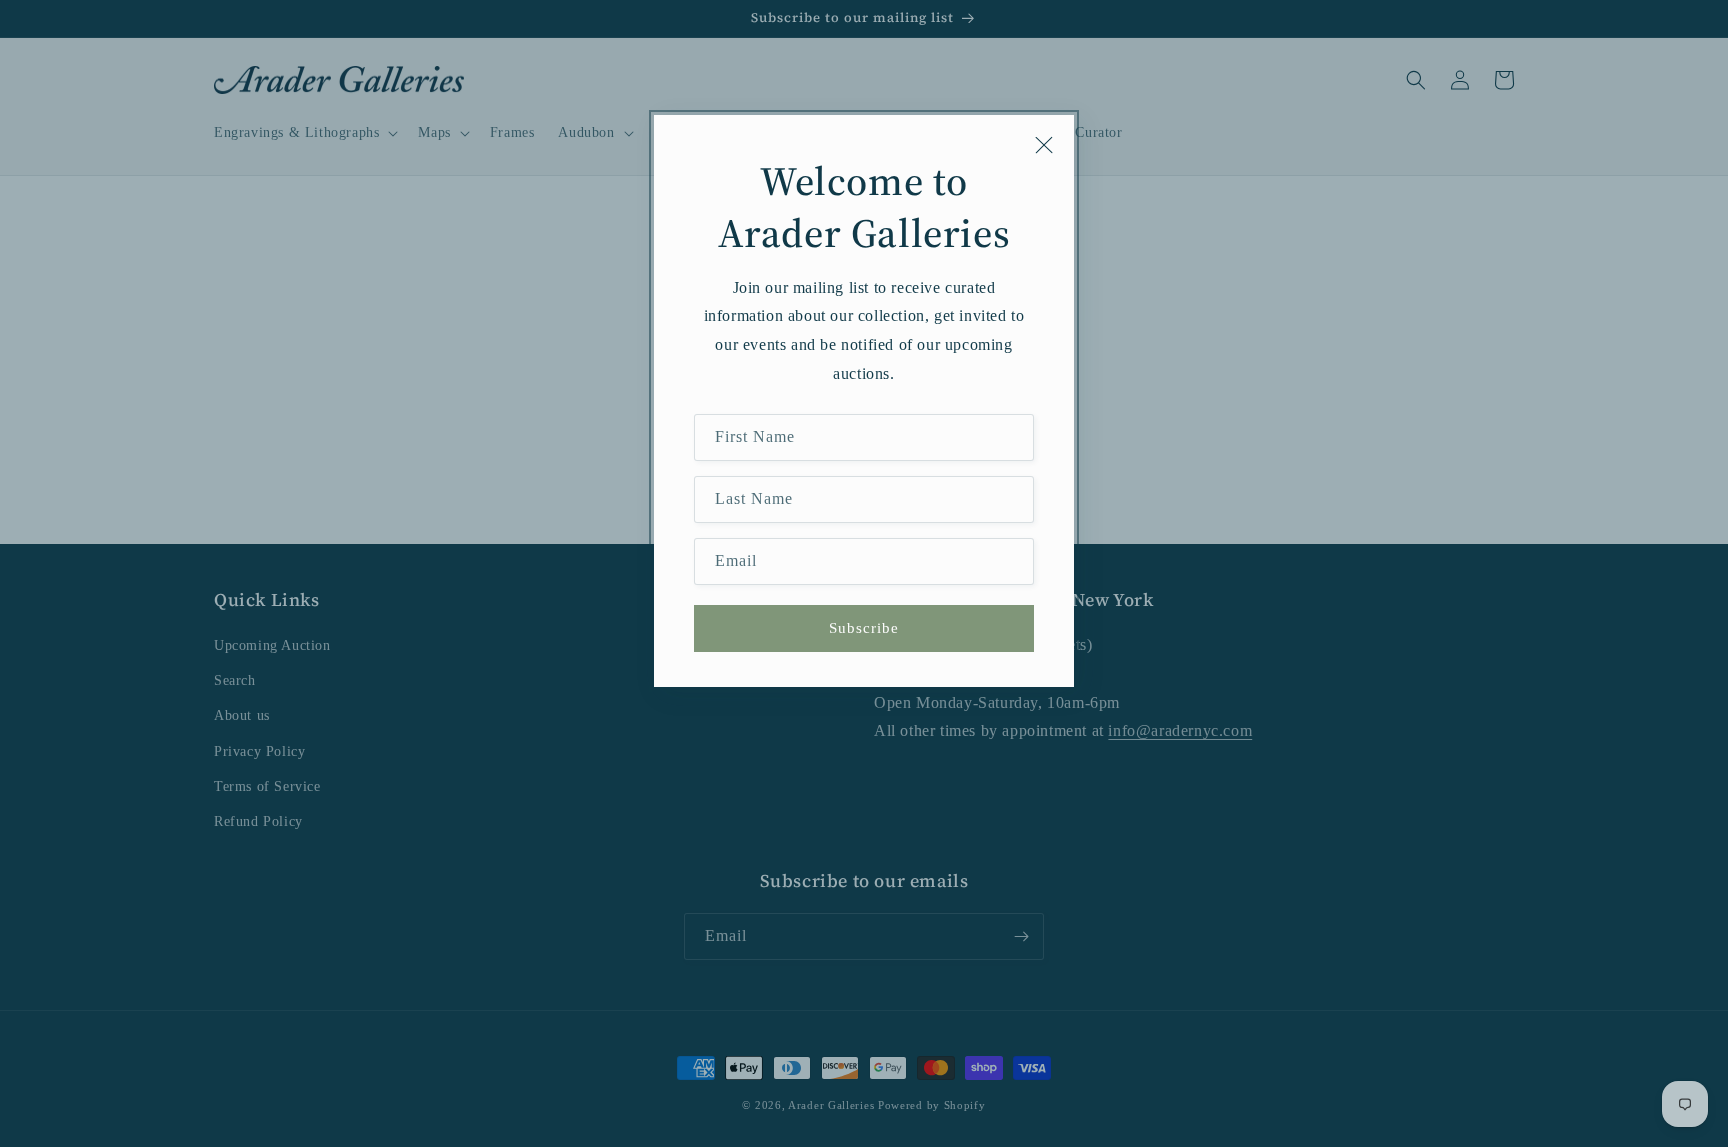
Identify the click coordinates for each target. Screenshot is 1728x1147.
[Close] (1044, 145)
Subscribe (864, 628)
